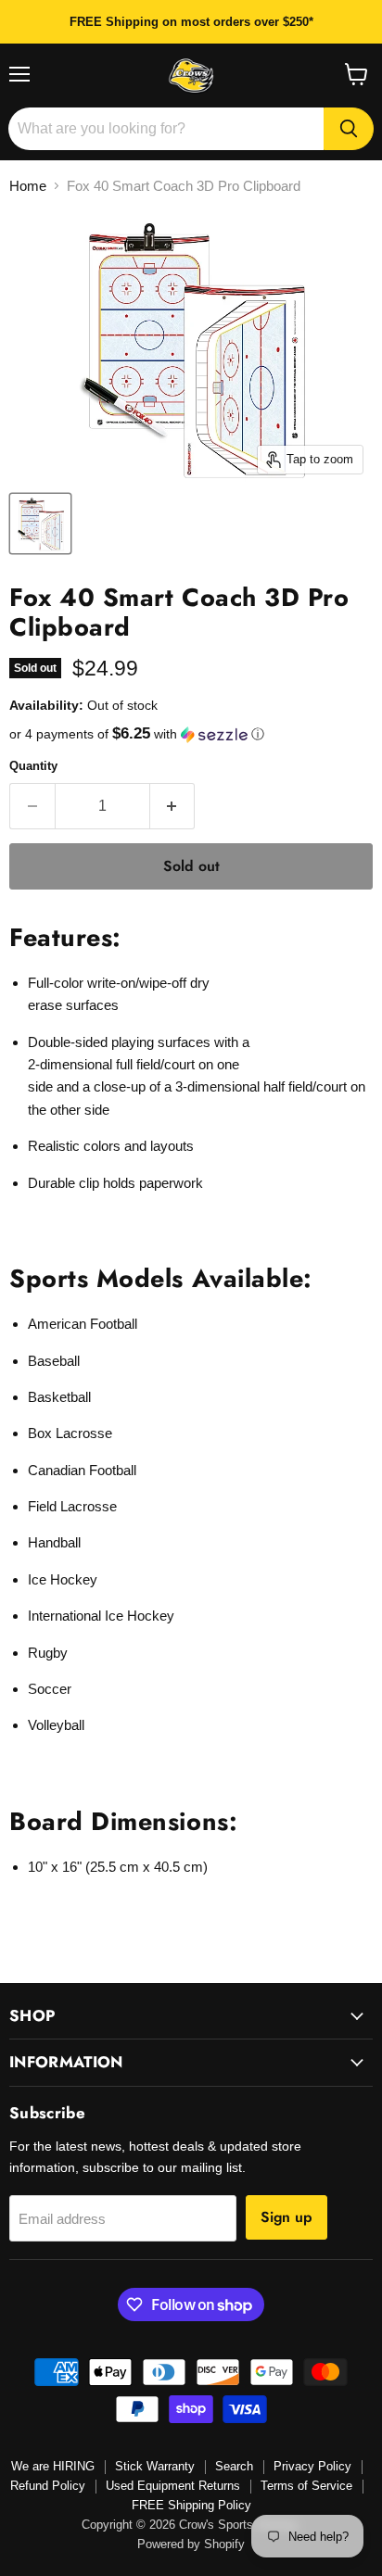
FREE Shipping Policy (191, 2505)
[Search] (349, 129)
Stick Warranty (155, 2466)
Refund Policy (48, 2486)
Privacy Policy (312, 2466)
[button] (191, 734)
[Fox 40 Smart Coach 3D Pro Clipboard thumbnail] (40, 524)
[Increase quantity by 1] (173, 806)
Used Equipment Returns (173, 2486)
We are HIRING (53, 2466)
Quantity (33, 766)
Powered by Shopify (191, 2544)
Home (28, 186)
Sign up (286, 2217)
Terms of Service (306, 2486)
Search (234, 2466)
